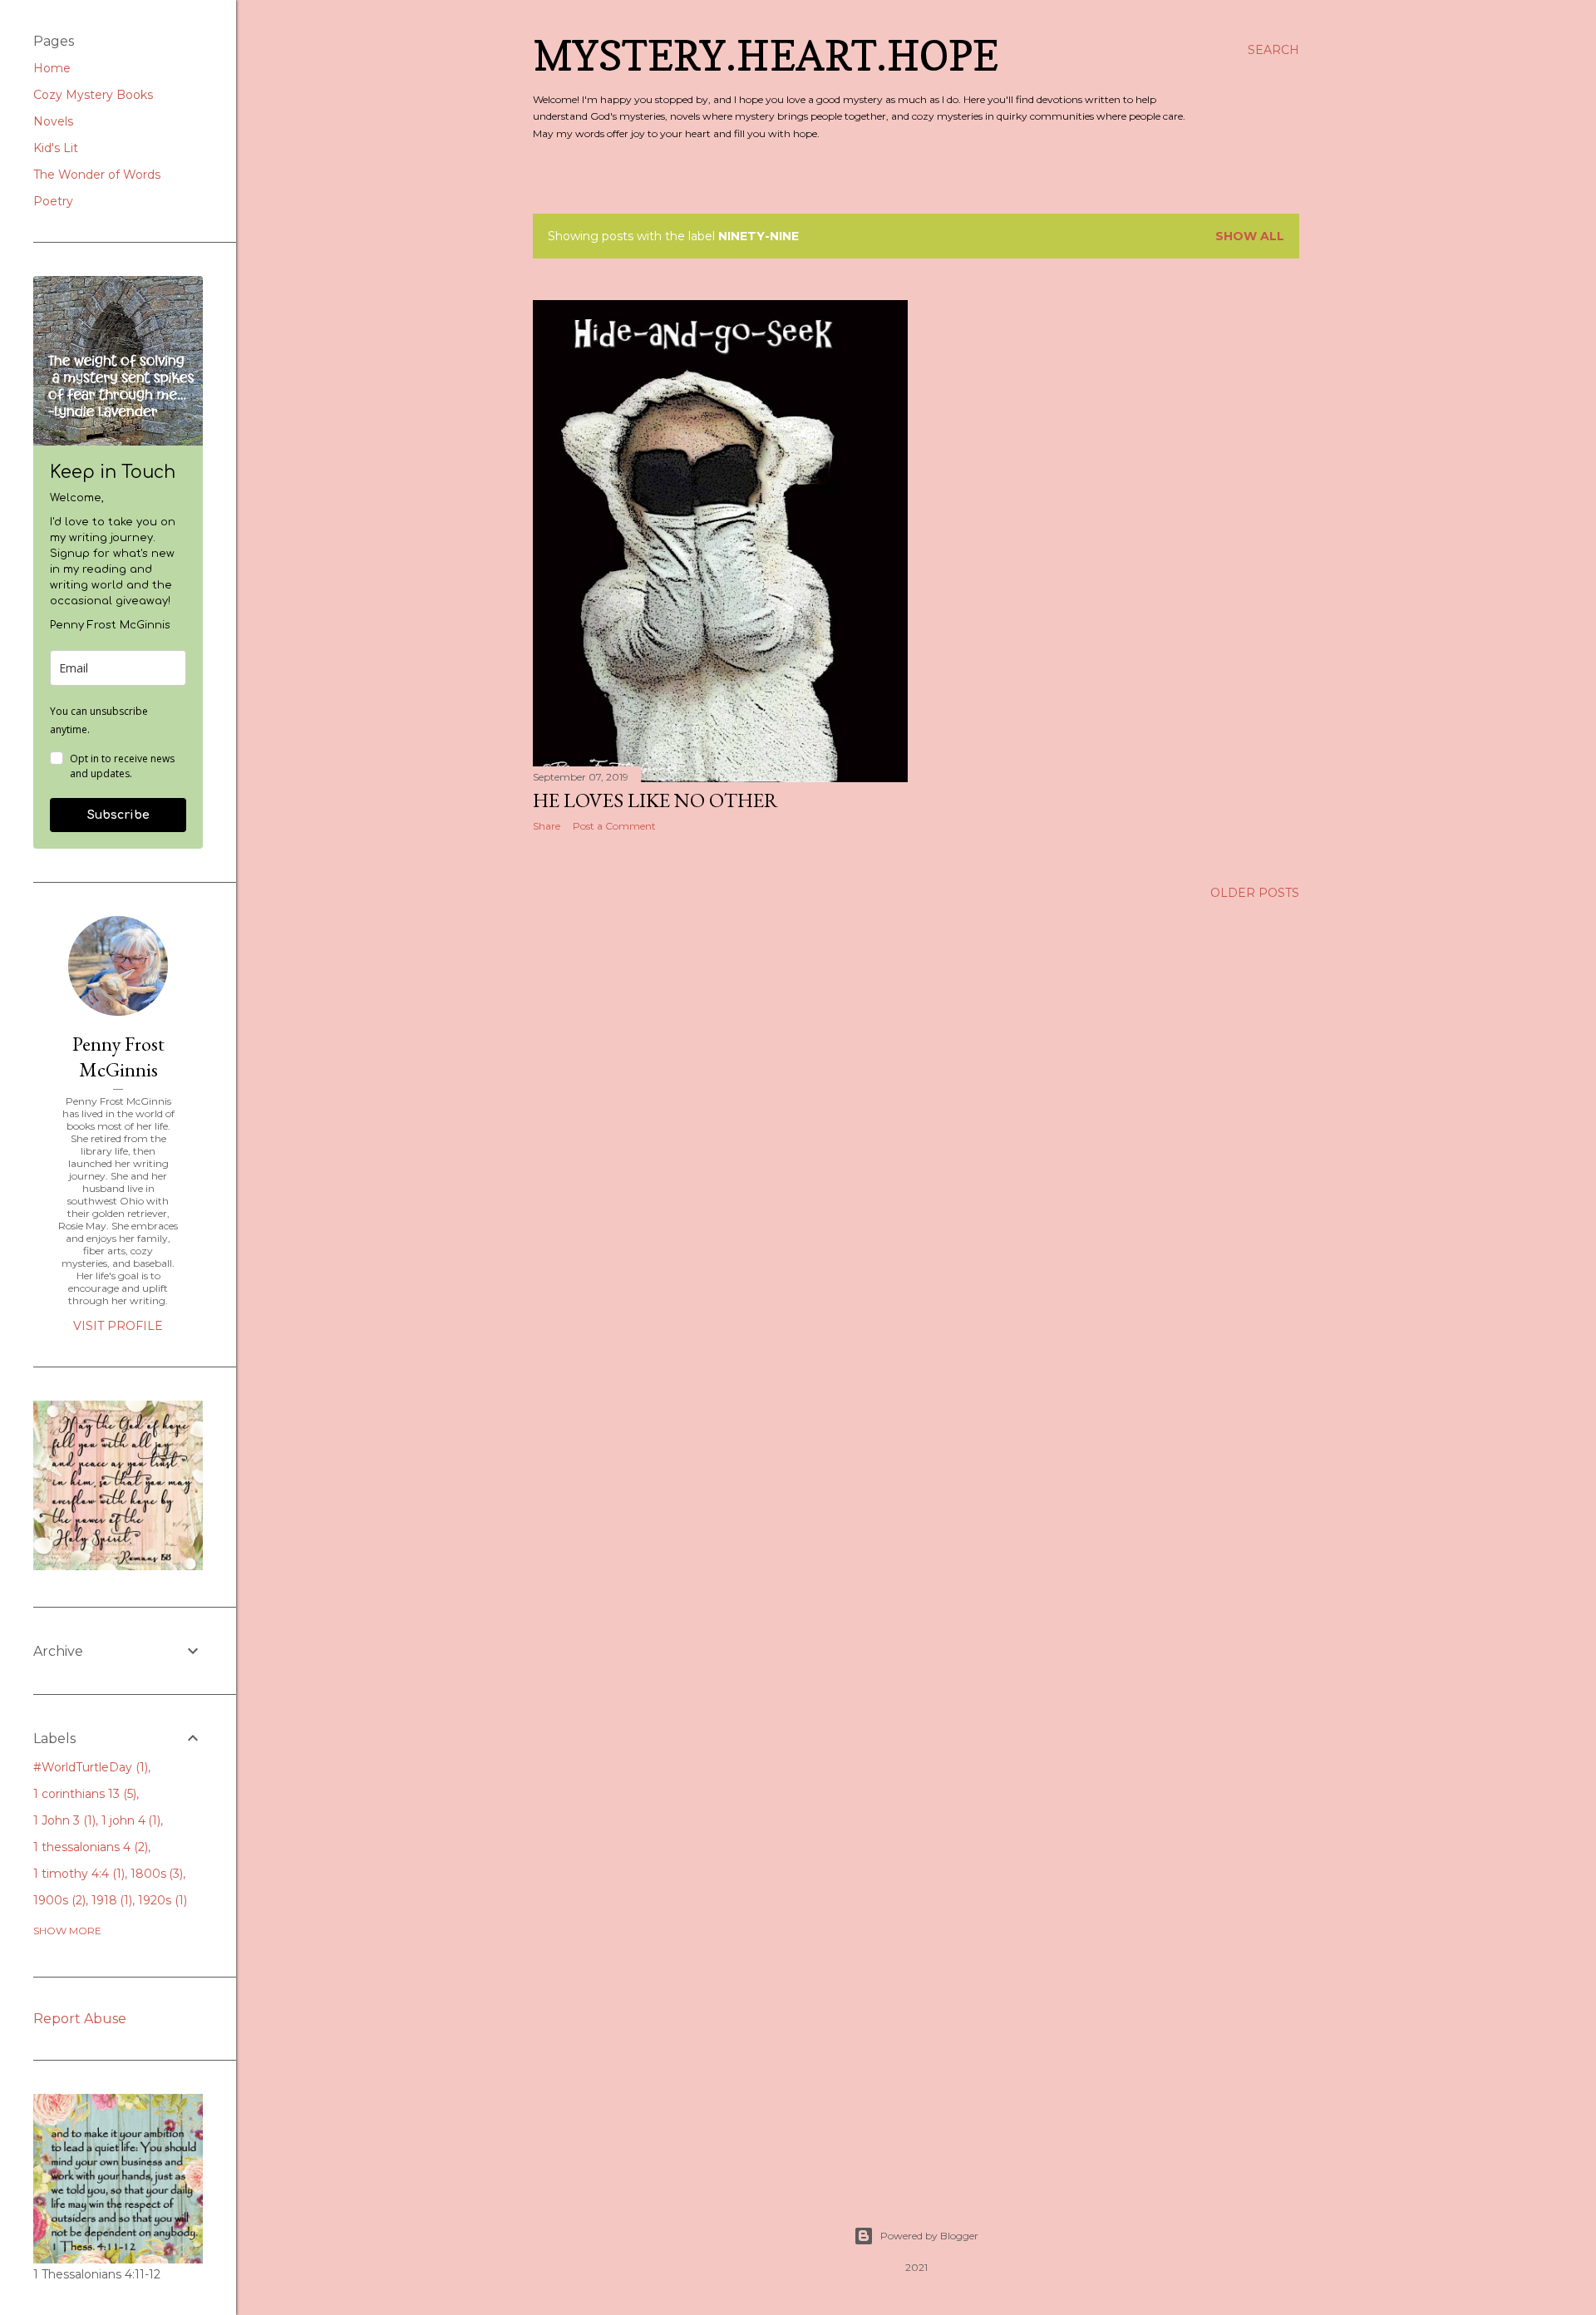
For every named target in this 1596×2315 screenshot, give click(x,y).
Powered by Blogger (929, 2236)
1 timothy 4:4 (77, 1874)
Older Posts (1255, 893)
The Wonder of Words (97, 175)
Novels (53, 121)
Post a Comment (614, 826)
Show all (1250, 236)
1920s (161, 1900)
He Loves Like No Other (655, 800)
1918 (111, 1900)
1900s (58, 1900)
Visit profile (118, 1326)
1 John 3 (63, 1820)
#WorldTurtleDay (89, 1767)
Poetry (53, 201)
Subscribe (118, 815)
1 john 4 (130, 1820)
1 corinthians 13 (83, 1794)
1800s (155, 1874)
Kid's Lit (56, 148)
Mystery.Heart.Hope (766, 55)
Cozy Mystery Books (93, 95)
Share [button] (547, 826)
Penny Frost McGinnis (118, 1057)
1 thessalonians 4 (89, 1847)
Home (52, 68)
